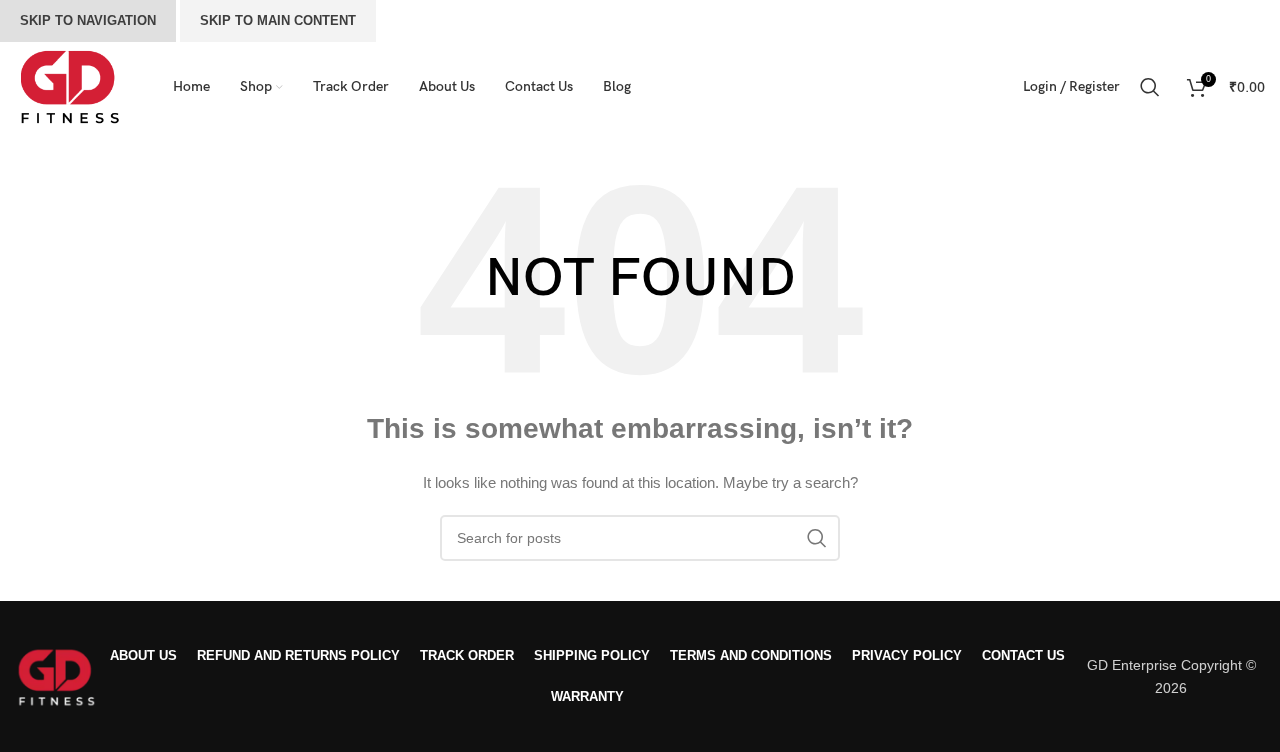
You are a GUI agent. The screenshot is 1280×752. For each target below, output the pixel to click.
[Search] (1153, 87)
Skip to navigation (88, 20)
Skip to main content (278, 20)
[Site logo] (69, 86)
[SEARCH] (817, 538)
